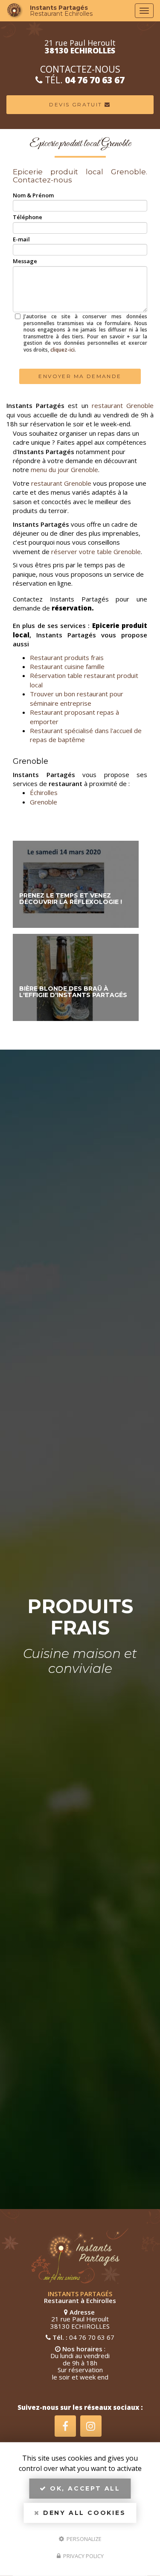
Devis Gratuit (77, 104)
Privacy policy (83, 2556)
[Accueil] (15, 11)
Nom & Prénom (33, 195)
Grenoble (44, 802)
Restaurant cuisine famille (67, 666)
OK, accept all (84, 2488)
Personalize (83, 2538)
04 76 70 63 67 (95, 80)
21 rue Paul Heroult (80, 47)
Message (25, 261)
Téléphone (28, 217)
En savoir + (76, 884)
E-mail (21, 239)
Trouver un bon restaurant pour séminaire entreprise (77, 698)
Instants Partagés (61, 11)
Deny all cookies (83, 2513)
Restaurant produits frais (67, 657)
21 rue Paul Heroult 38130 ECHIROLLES (80, 2322)
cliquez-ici (63, 350)
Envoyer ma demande (80, 376)
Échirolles (44, 792)
